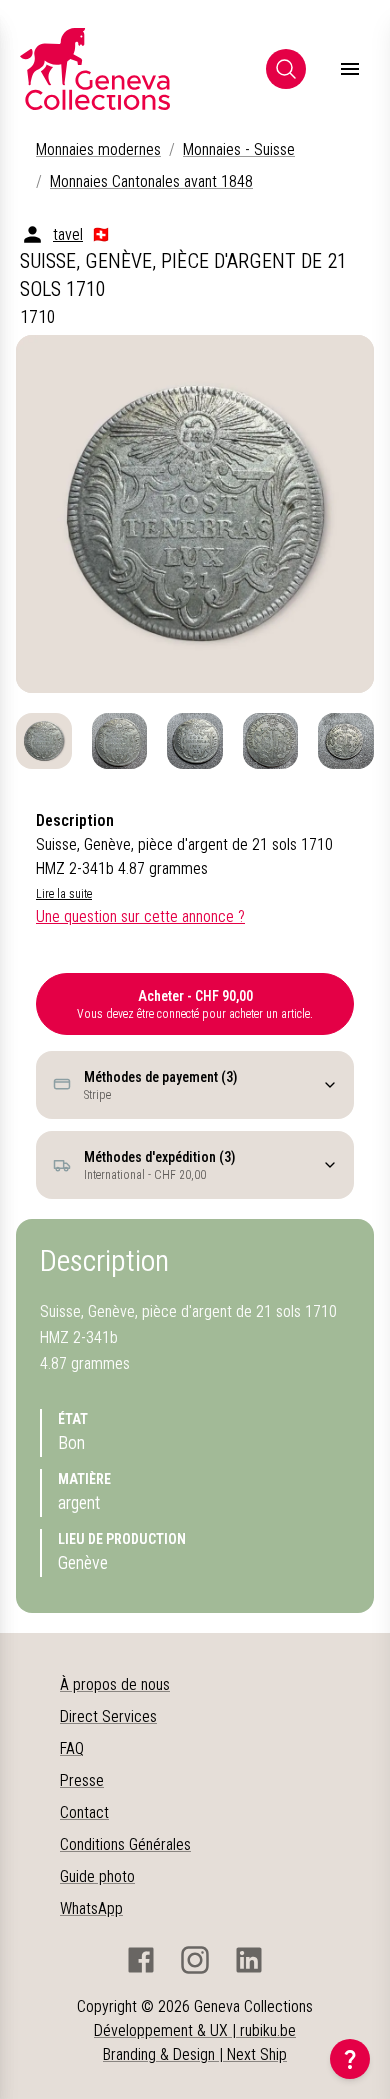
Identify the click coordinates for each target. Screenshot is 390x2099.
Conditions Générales (125, 1844)
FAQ (72, 1748)
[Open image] (195, 514)
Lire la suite (64, 894)
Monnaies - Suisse (239, 149)
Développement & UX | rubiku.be (195, 2030)
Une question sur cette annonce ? (140, 916)
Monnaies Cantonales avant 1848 (151, 181)
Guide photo (97, 1876)
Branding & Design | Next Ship (195, 2054)
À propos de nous (115, 1684)
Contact (84, 1812)
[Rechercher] (286, 69)
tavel (68, 234)
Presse (82, 1780)
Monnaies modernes (98, 149)
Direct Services (108, 1716)
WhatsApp (91, 1908)
